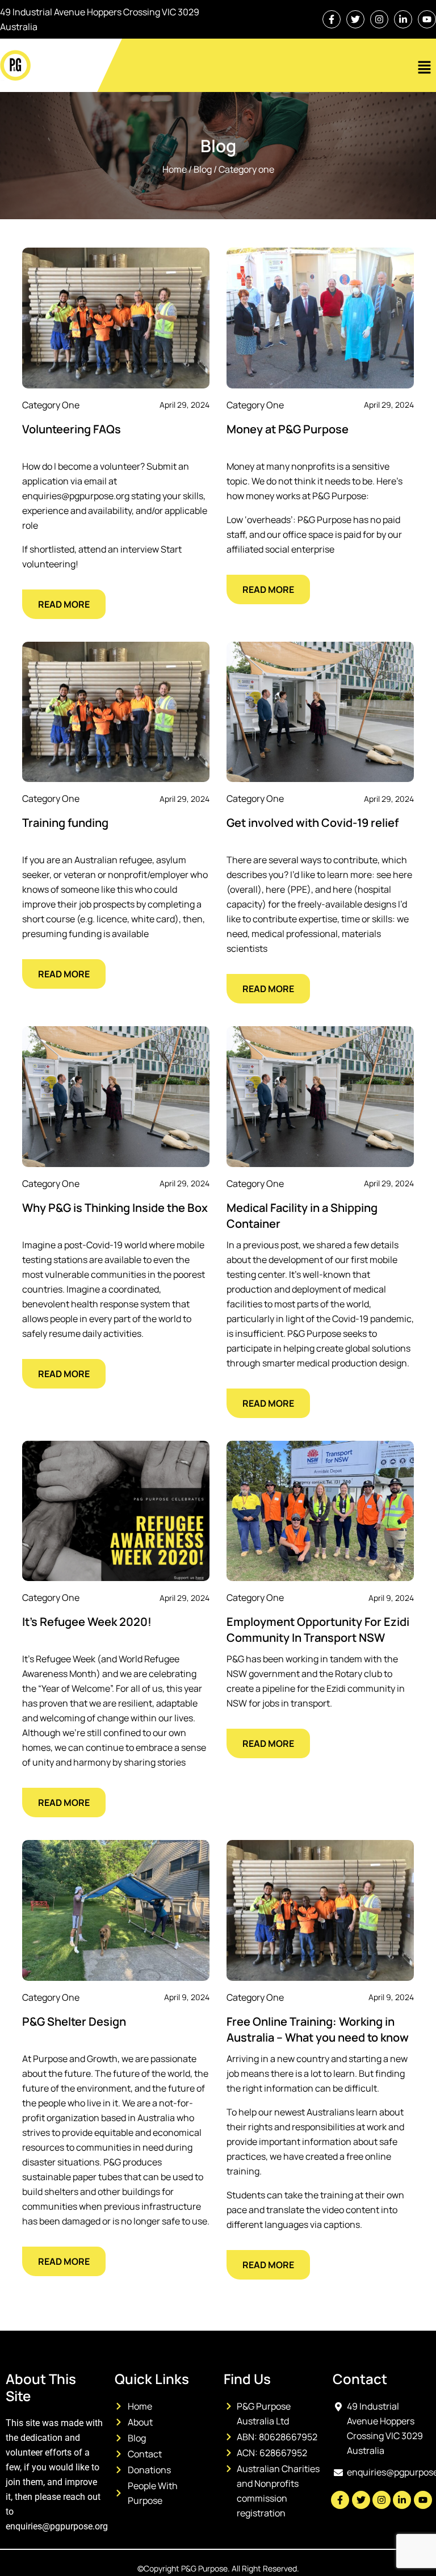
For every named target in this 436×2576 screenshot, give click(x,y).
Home (175, 169)
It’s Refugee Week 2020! (87, 1622)
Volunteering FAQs (72, 429)
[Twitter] (355, 19)
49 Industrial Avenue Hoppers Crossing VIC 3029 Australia (100, 19)
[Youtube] (427, 19)
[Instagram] (379, 19)
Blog (203, 169)
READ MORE (64, 604)
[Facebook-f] (332, 19)
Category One (246, 169)
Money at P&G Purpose (288, 429)
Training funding (65, 823)
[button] (425, 68)
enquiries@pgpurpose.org (57, 2526)
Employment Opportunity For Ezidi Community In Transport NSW (318, 1630)
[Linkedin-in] (403, 19)
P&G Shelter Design (74, 2021)
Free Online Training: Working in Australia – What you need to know (318, 2029)
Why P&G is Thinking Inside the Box (115, 1208)
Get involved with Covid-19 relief (313, 823)
